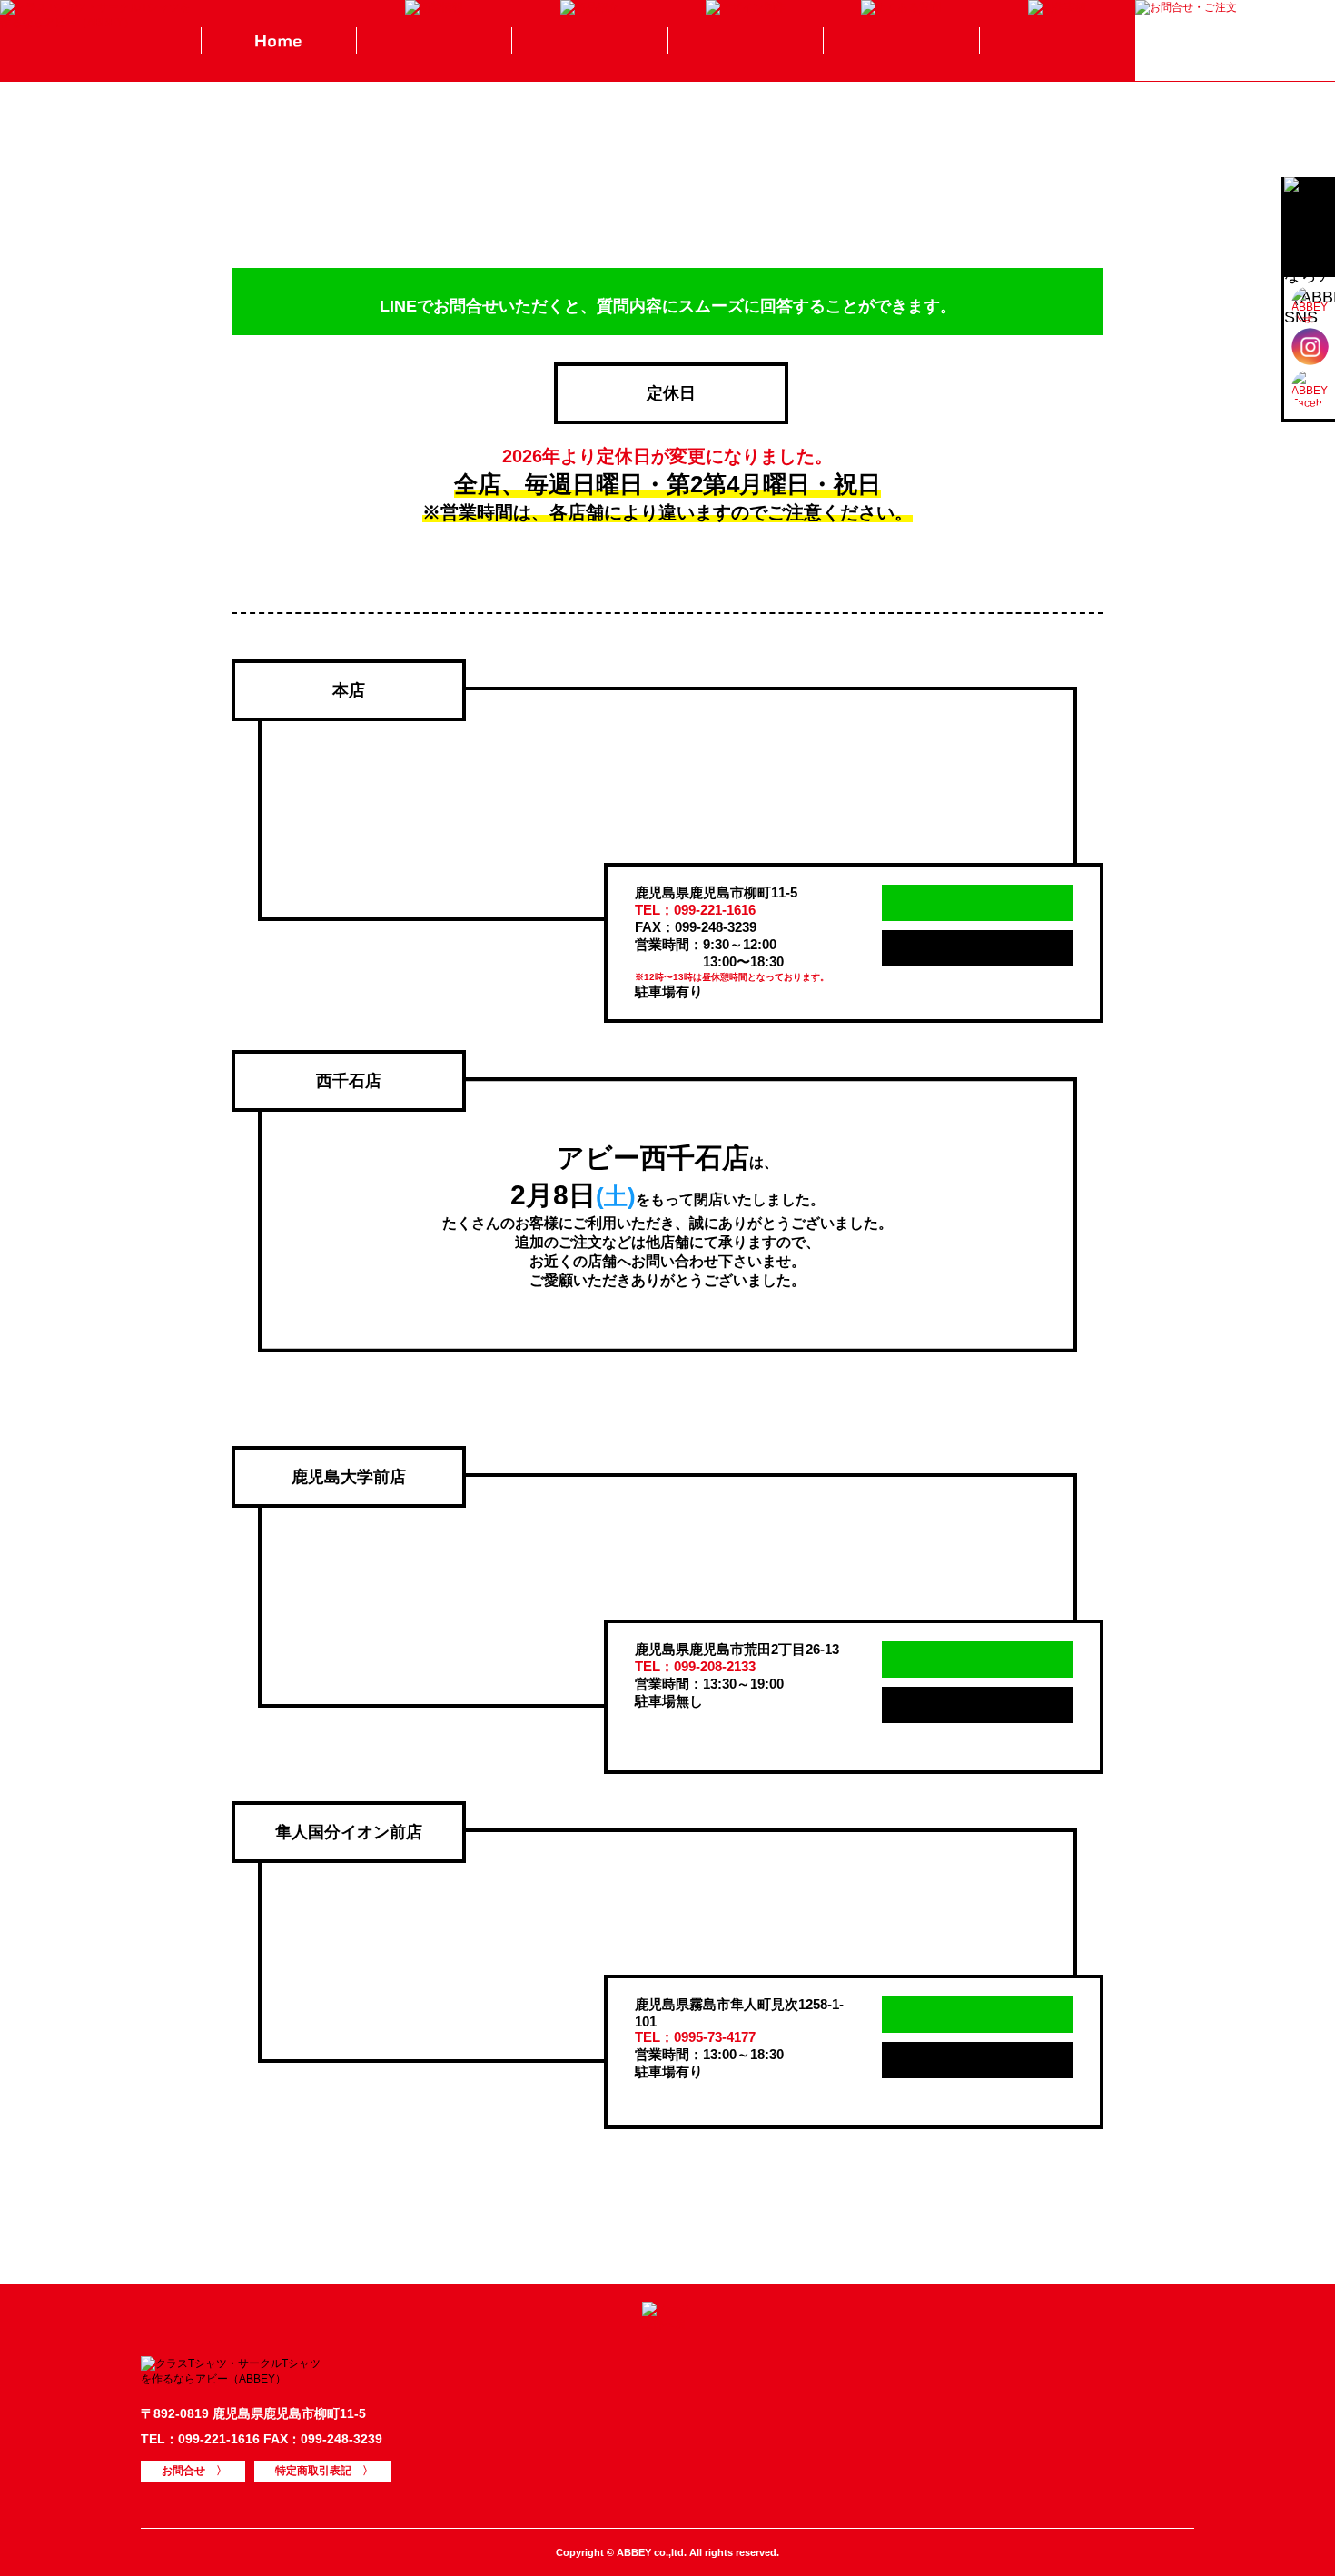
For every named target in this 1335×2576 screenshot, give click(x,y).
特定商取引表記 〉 (323, 2471)
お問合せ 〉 (193, 2471)
